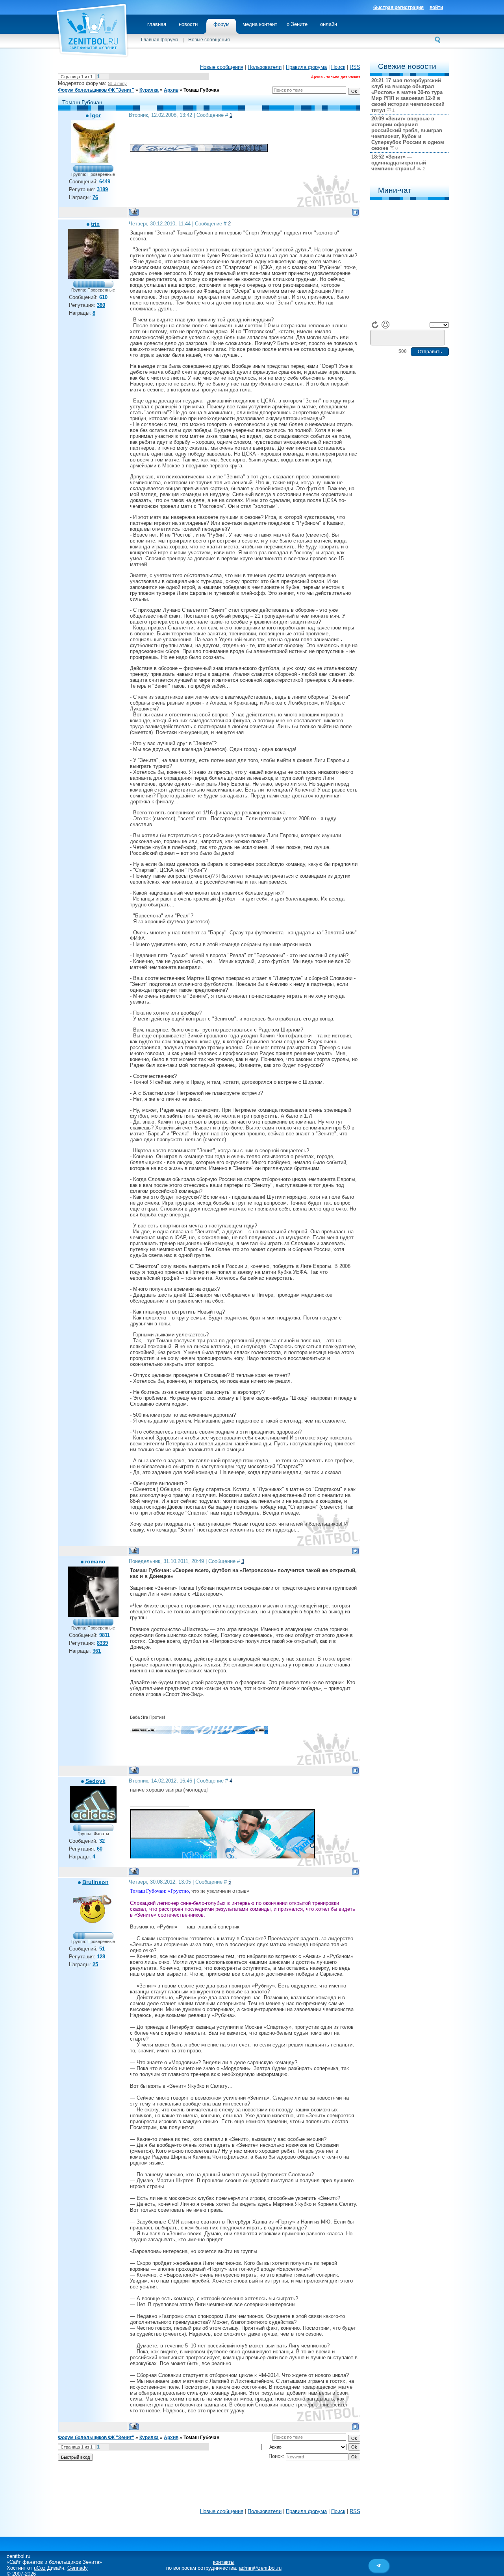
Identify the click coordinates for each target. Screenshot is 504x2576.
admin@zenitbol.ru (260, 2568)
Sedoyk (95, 1781)
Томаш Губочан (201, 90)
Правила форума (306, 67)
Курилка (149, 90)
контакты (224, 2562)
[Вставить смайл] (385, 325)
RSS (355, 67)
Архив (171, 90)
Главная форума (160, 40)
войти (436, 7)
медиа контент (260, 24)
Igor (95, 115)
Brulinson (95, 1882)
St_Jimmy (117, 83)
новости (188, 24)
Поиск (338, 67)
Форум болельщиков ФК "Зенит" (96, 90)
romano (95, 1561)
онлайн (329, 24)
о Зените (297, 24)
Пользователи (265, 67)
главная (157, 24)
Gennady (78, 2568)
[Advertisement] (209, 2486)
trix (95, 224)
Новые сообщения (209, 40)
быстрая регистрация (398, 7)
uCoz (40, 2568)
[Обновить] (375, 325)
